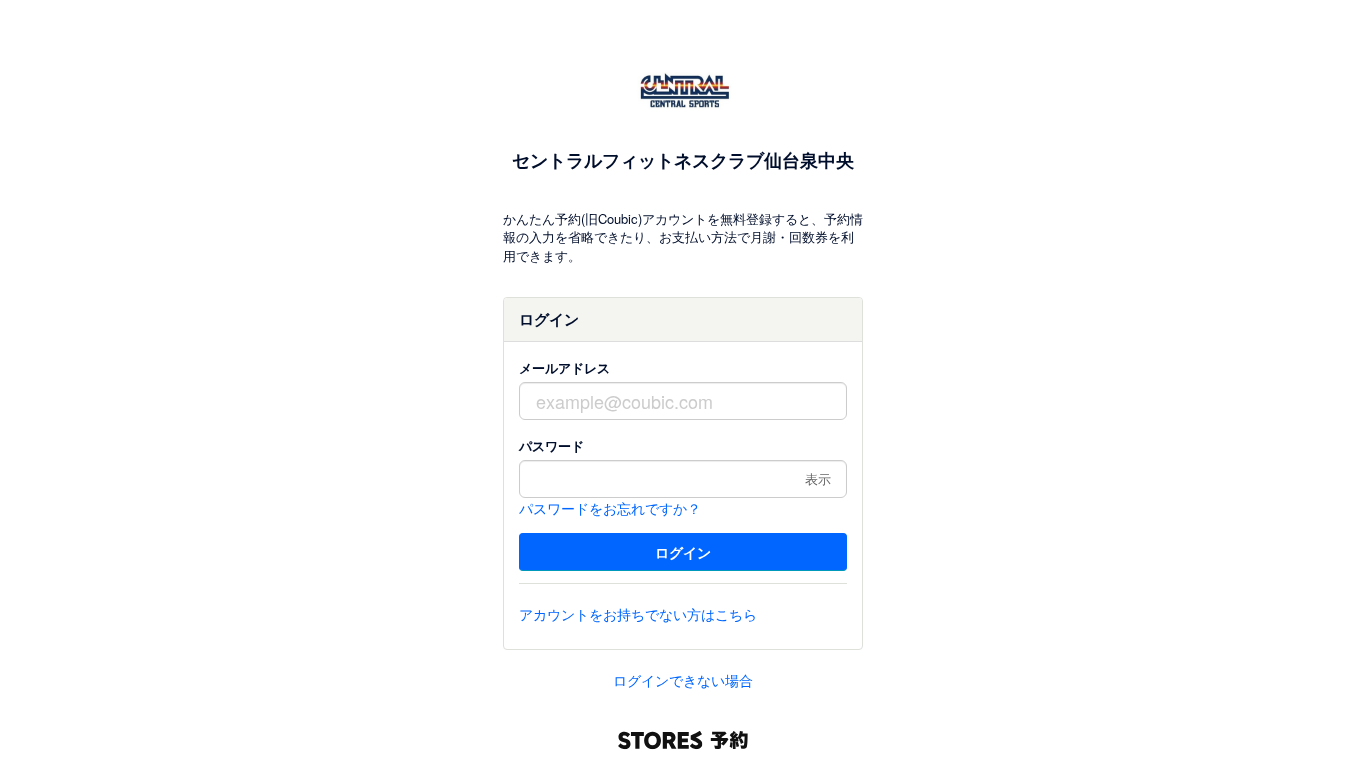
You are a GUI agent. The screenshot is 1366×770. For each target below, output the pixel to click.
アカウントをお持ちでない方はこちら (638, 614)
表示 (818, 478)
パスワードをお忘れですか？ (610, 508)
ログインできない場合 (683, 680)
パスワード (551, 445)
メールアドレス (564, 367)
